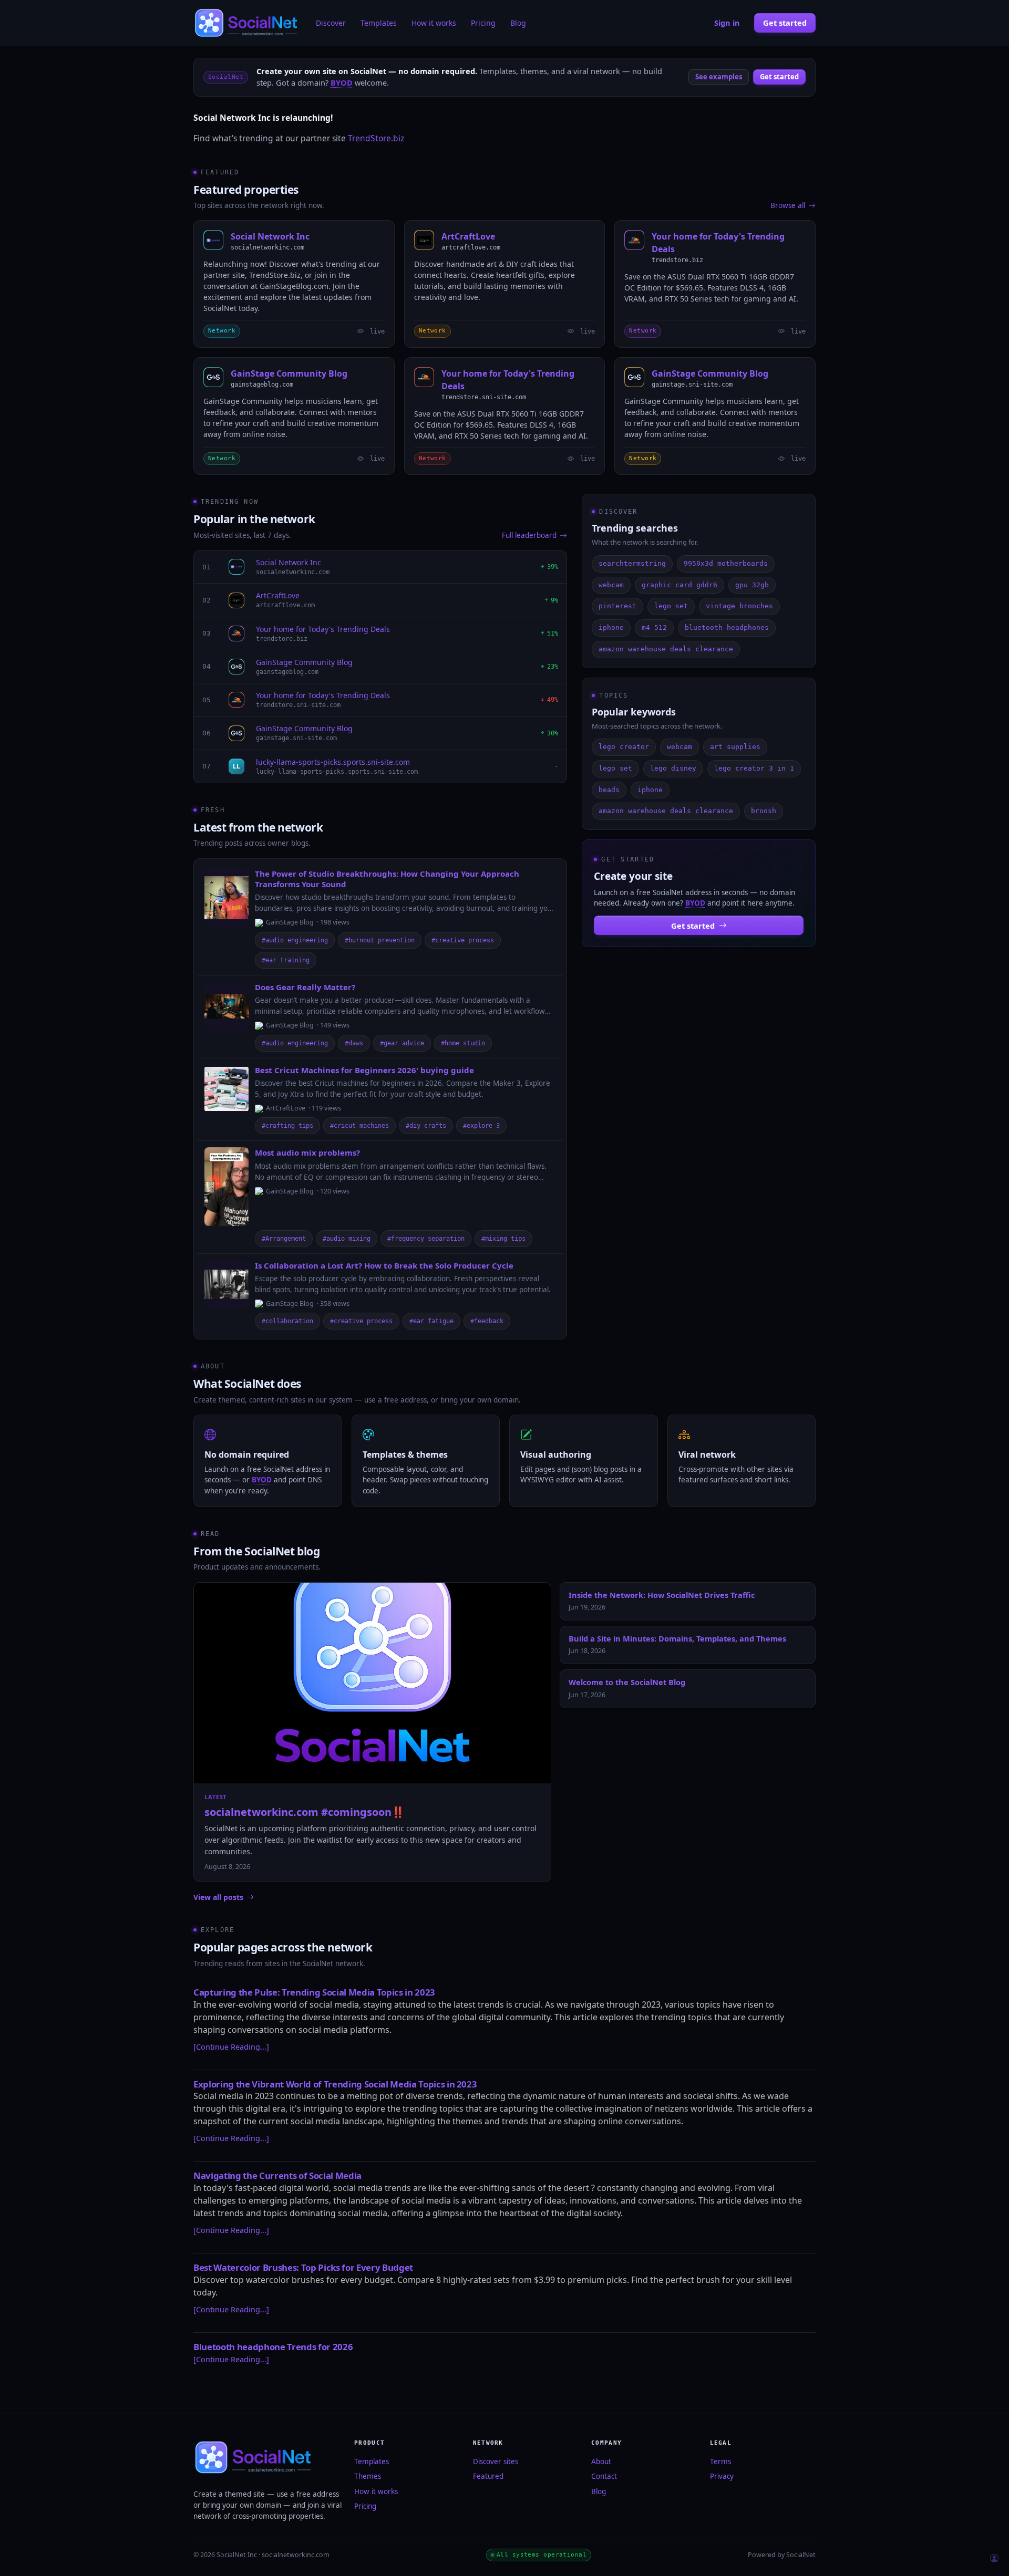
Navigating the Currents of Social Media (277, 2175)
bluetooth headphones (727, 627)
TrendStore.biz (376, 138)
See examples (719, 77)
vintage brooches (739, 606)
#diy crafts (426, 1126)
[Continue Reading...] (231, 2047)
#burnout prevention (380, 940)
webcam (611, 585)
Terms (720, 2461)
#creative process (463, 940)
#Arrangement (284, 1239)
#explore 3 (481, 1126)
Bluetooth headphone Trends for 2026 (273, 2347)
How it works (434, 23)
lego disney (673, 768)
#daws (354, 1043)
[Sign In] (994, 2559)
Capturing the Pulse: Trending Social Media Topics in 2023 (314, 1992)
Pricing (483, 23)
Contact (604, 2476)
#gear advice (402, 1043)
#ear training (286, 960)
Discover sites (496, 2461)
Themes (368, 2476)
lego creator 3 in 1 (754, 768)
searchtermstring (632, 563)
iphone (611, 627)
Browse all (788, 205)
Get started (785, 23)
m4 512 (654, 627)
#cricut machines (359, 1126)
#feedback (487, 1321)
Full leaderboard (529, 535)
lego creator (624, 747)
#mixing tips (503, 1239)
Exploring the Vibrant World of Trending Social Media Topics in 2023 (335, 2084)
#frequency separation (426, 1239)
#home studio (463, 1043)
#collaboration (287, 1321)
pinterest (617, 606)
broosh (764, 811)
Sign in (727, 23)
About (601, 2461)
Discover (331, 23)
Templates (379, 23)
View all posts (218, 1897)
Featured (488, 2476)
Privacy (722, 2476)
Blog (518, 23)
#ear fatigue (431, 1321)
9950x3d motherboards (726, 563)
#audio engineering (295, 940)
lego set (671, 606)
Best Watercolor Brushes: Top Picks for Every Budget (303, 2267)
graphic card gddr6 (679, 585)
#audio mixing (347, 1239)
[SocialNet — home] (247, 23)
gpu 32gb (752, 585)
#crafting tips (287, 1126)
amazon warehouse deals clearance (666, 649)
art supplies (735, 747)
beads (609, 790)
